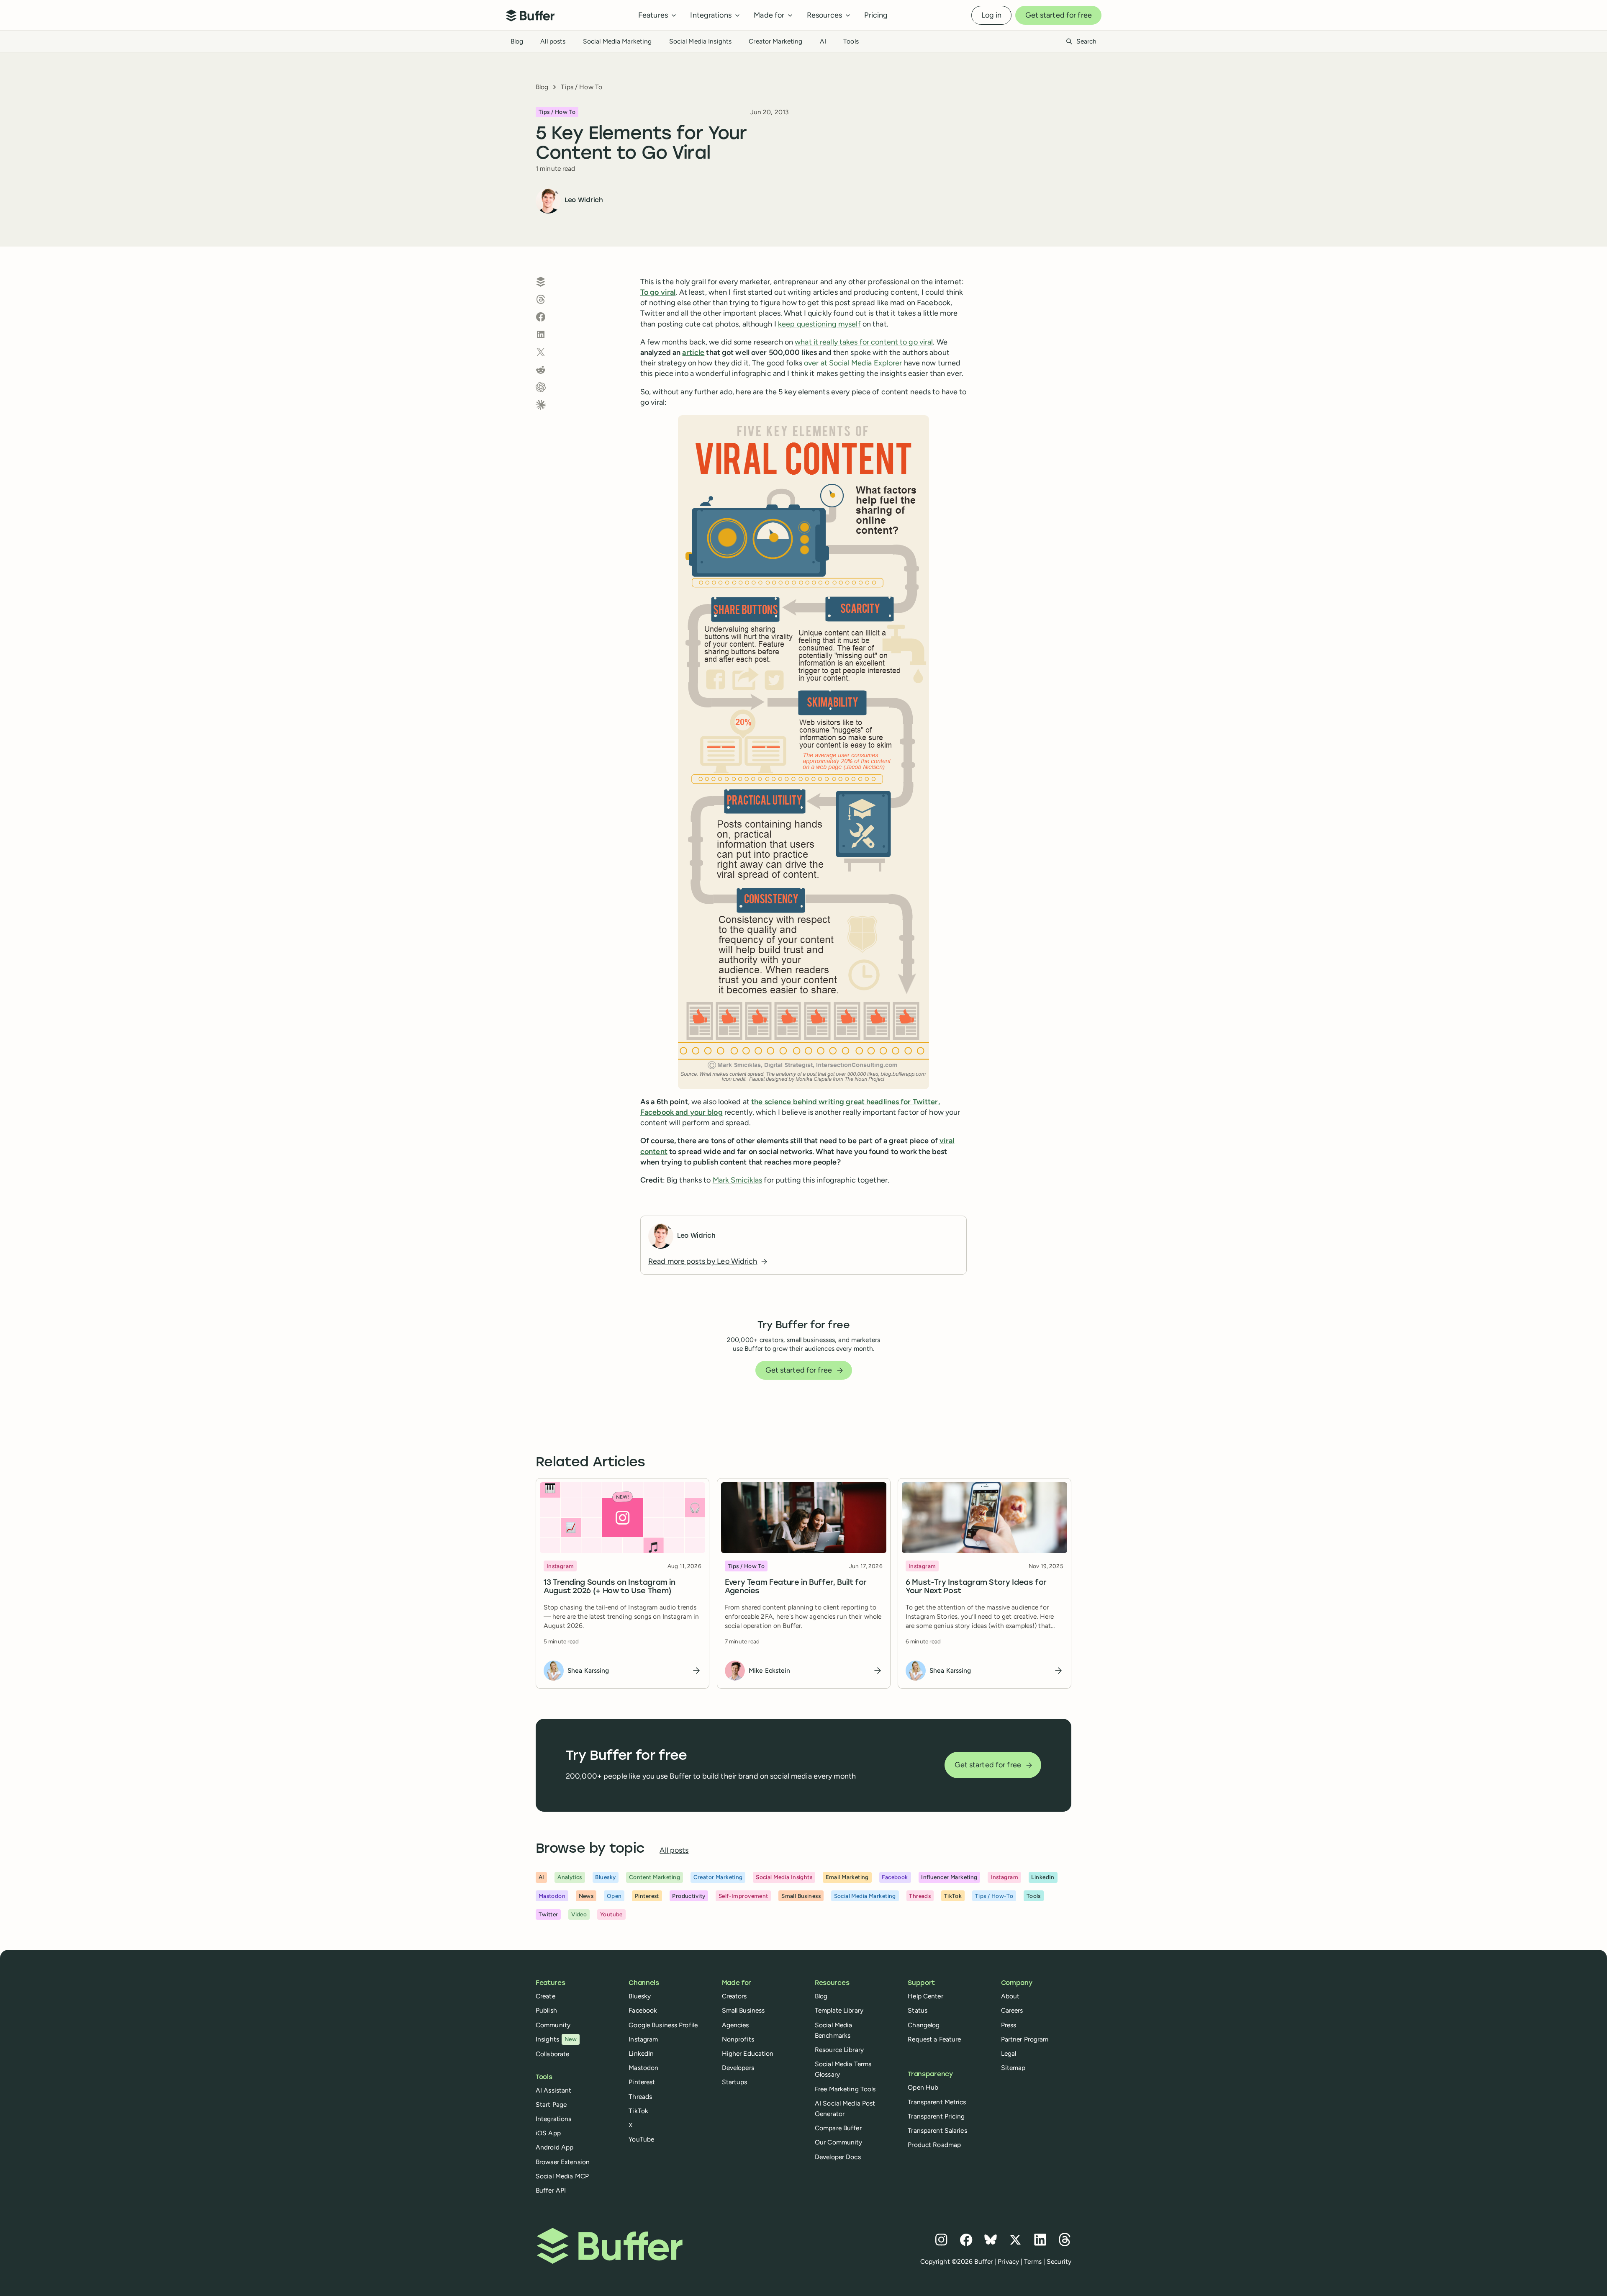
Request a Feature (934, 2039)
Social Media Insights (701, 41)
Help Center (925, 1996)
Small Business (743, 2010)
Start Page (551, 2104)
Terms (1033, 2261)
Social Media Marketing (617, 41)
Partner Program (1025, 2039)
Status (918, 2010)
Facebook (643, 2010)
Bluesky (640, 1996)
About (1010, 1996)
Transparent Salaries (937, 2130)
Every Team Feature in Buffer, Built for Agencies (796, 1587)
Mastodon (643, 2068)
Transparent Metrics (937, 2102)
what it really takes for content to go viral (864, 342)
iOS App (548, 2133)
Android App (554, 2147)
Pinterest (642, 2082)
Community (553, 2025)
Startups (735, 2082)
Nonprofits (738, 2039)
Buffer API (551, 2190)
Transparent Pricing (936, 2116)
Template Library (839, 2010)
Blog (517, 41)
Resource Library (839, 2050)
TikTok (638, 2111)
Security (1059, 2261)
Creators (734, 1996)
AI (823, 41)
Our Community (839, 2142)
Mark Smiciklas (738, 1180)
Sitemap (1013, 2068)
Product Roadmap (934, 2145)
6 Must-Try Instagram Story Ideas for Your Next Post (976, 1587)
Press (1009, 2025)
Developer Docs (838, 2157)
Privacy (1008, 2261)
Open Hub (923, 2087)
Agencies (735, 2025)
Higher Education (748, 2053)
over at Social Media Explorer (853, 363)
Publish (546, 2010)
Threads (640, 2097)
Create (546, 1996)
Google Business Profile (663, 2025)
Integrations (553, 2119)
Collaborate (552, 2054)
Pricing (876, 15)
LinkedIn (641, 2053)
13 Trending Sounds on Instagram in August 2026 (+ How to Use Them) (610, 1587)
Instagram (643, 2039)
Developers (738, 2068)
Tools (851, 41)
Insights (556, 2039)
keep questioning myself (819, 324)
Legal (1009, 2053)
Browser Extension (563, 2162)
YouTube (641, 2139)
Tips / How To (581, 87)
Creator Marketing (775, 41)
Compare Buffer (838, 2128)
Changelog (924, 2025)
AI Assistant (553, 2090)
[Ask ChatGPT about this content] (541, 387)
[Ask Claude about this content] (541, 405)
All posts (553, 41)
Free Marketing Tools (845, 2089)
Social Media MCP (562, 2176)
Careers (1012, 2010)
